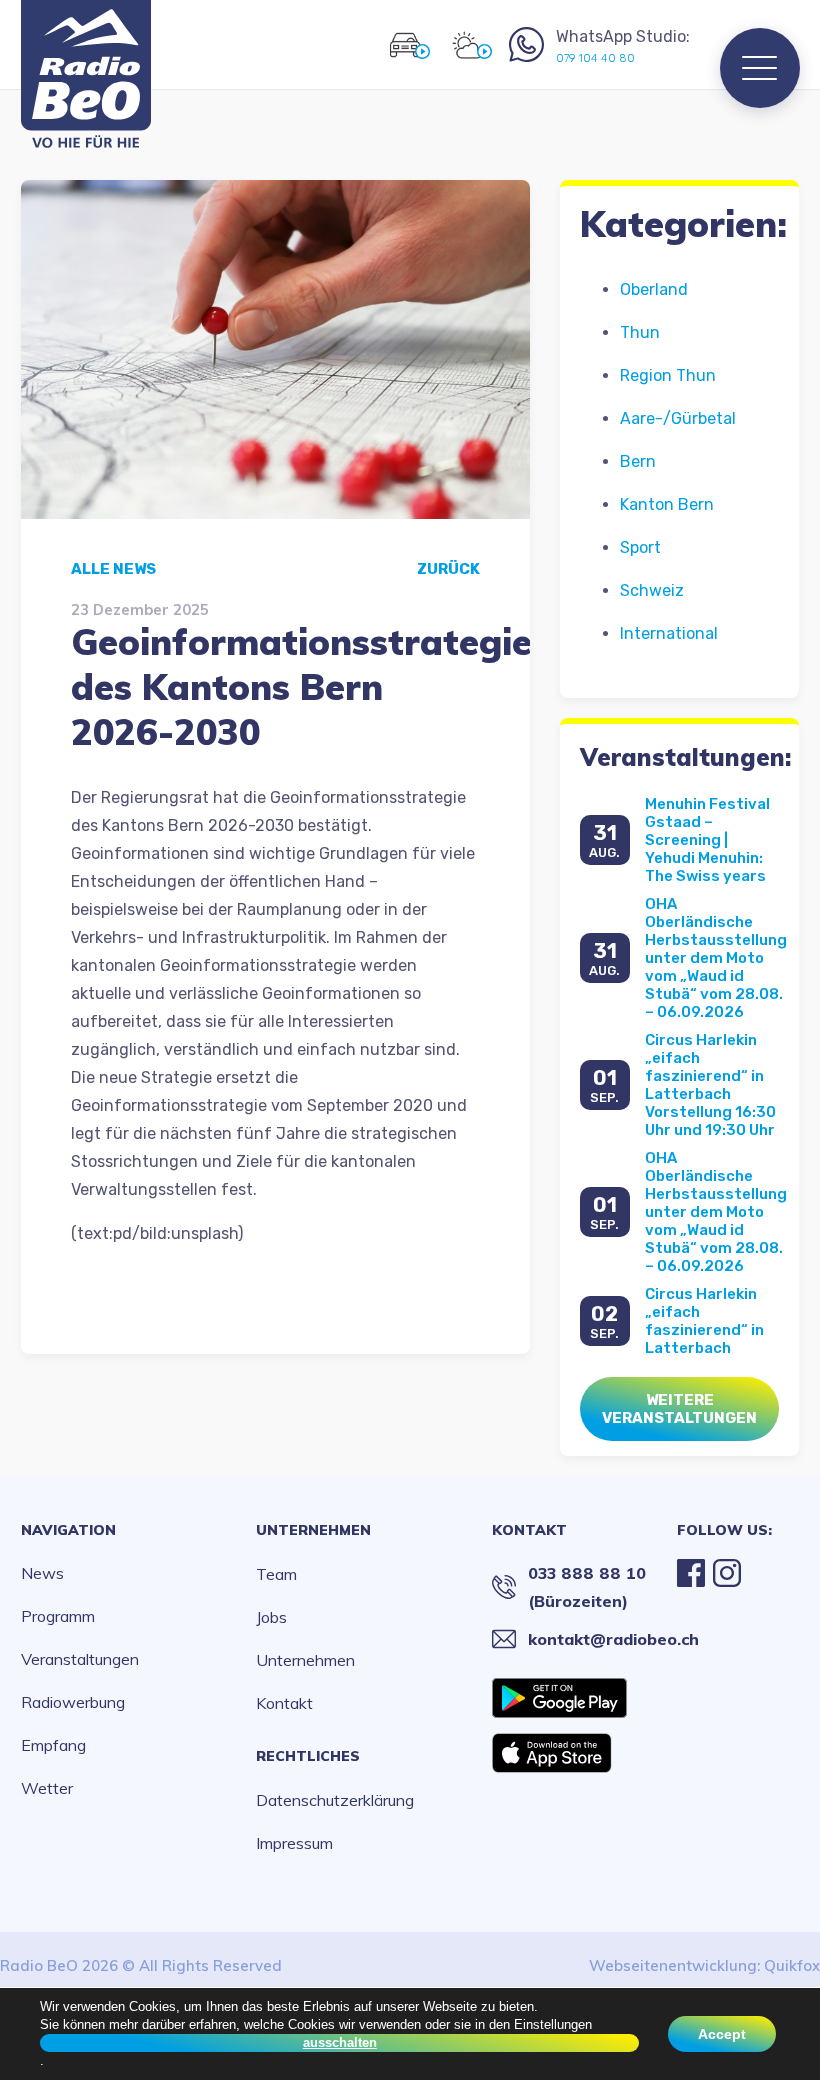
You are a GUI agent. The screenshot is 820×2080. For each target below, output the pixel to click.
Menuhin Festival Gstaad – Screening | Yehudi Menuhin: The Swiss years (707, 840)
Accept (722, 2034)
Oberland (654, 289)
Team (276, 1574)
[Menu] (760, 68)
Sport (640, 547)
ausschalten (340, 2042)
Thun (640, 332)
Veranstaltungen (80, 1659)
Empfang (53, 1745)
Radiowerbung (73, 1702)
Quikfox (792, 1965)
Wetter (47, 1788)
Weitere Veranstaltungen (679, 1409)
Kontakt (284, 1703)
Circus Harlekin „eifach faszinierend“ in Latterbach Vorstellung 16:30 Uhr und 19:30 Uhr (710, 1085)
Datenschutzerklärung (335, 1800)
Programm (58, 1616)
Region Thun (668, 375)
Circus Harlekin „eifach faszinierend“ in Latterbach (704, 1321)
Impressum (294, 1843)
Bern (638, 461)
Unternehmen (313, 1530)
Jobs (271, 1617)
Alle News (113, 569)
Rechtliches (308, 1756)
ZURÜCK (448, 569)
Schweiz (652, 590)
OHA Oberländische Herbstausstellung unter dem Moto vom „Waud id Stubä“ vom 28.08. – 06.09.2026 (716, 958)
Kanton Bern (667, 504)
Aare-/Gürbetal (678, 418)
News (42, 1573)
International (669, 633)
